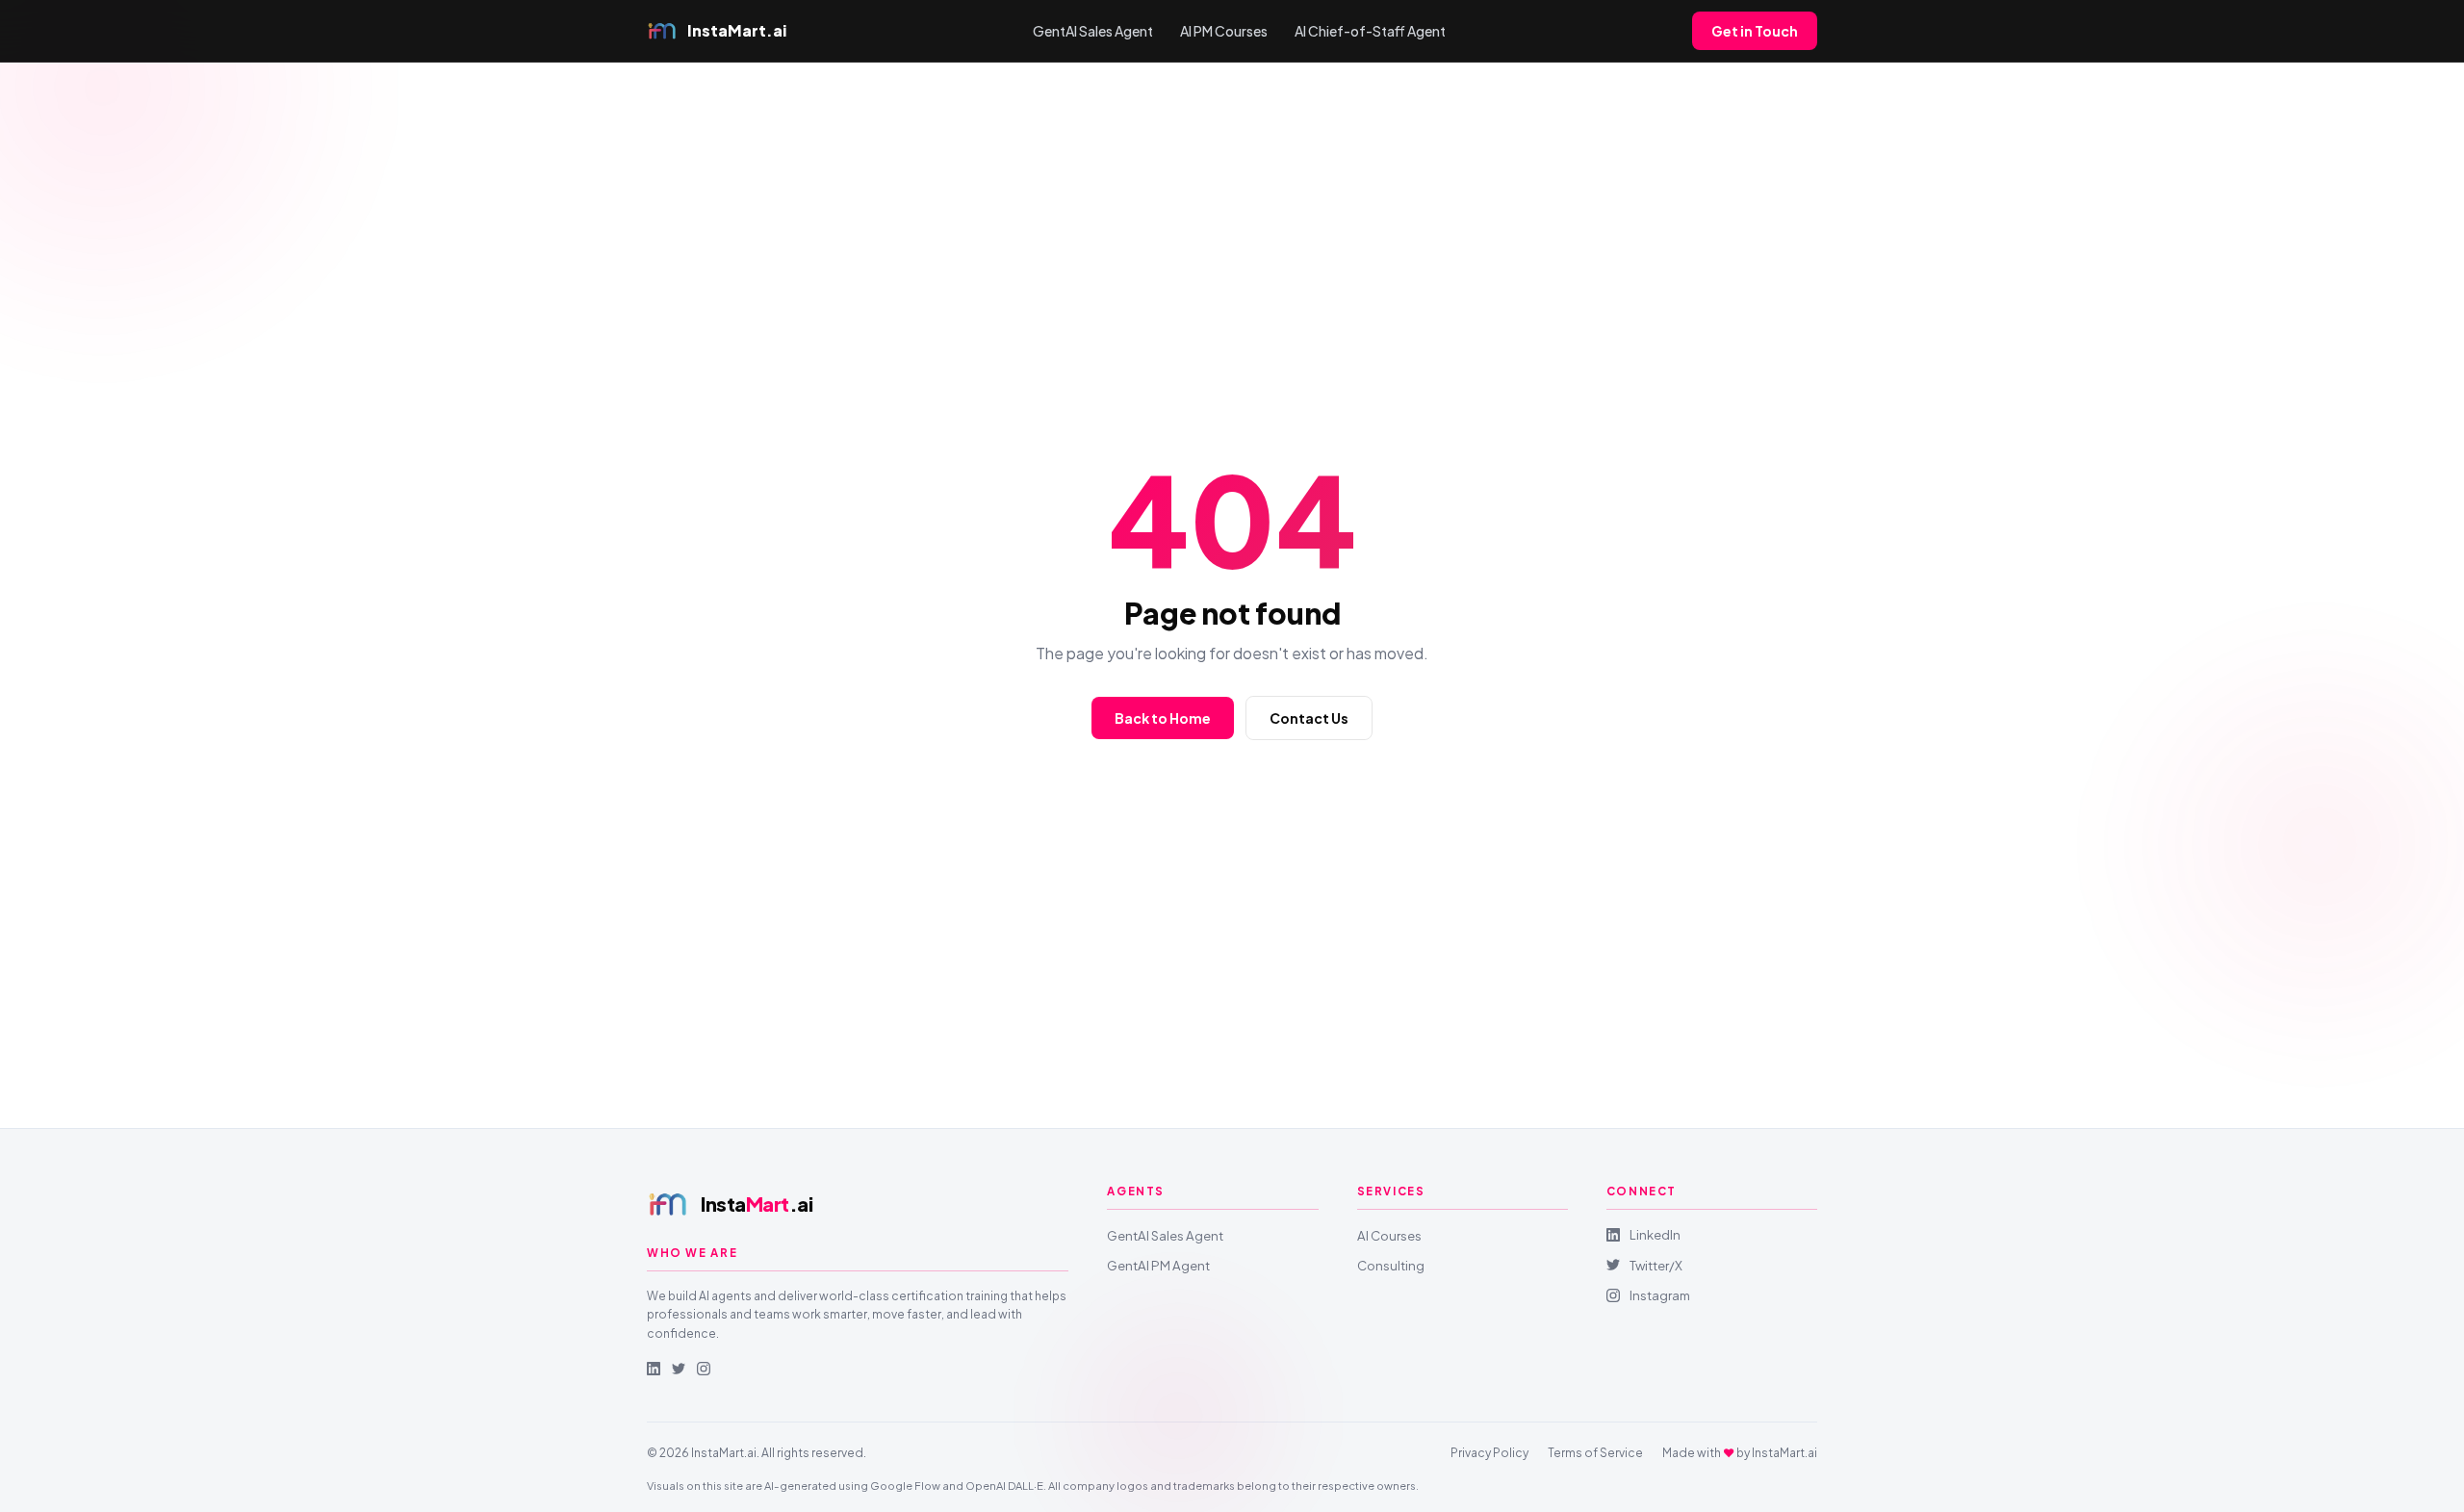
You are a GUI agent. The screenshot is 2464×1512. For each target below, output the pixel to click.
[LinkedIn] (654, 1369)
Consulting (1391, 1265)
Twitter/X (1656, 1265)
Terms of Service (1595, 1453)
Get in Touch (1755, 31)
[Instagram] (704, 1369)
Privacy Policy (1489, 1453)
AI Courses (1389, 1235)
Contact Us (1309, 718)
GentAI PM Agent (1158, 1265)
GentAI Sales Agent (1093, 31)
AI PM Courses (1224, 31)
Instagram (1660, 1295)
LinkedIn (1655, 1234)
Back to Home (1163, 718)
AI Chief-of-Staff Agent (1370, 31)
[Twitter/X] (679, 1369)
